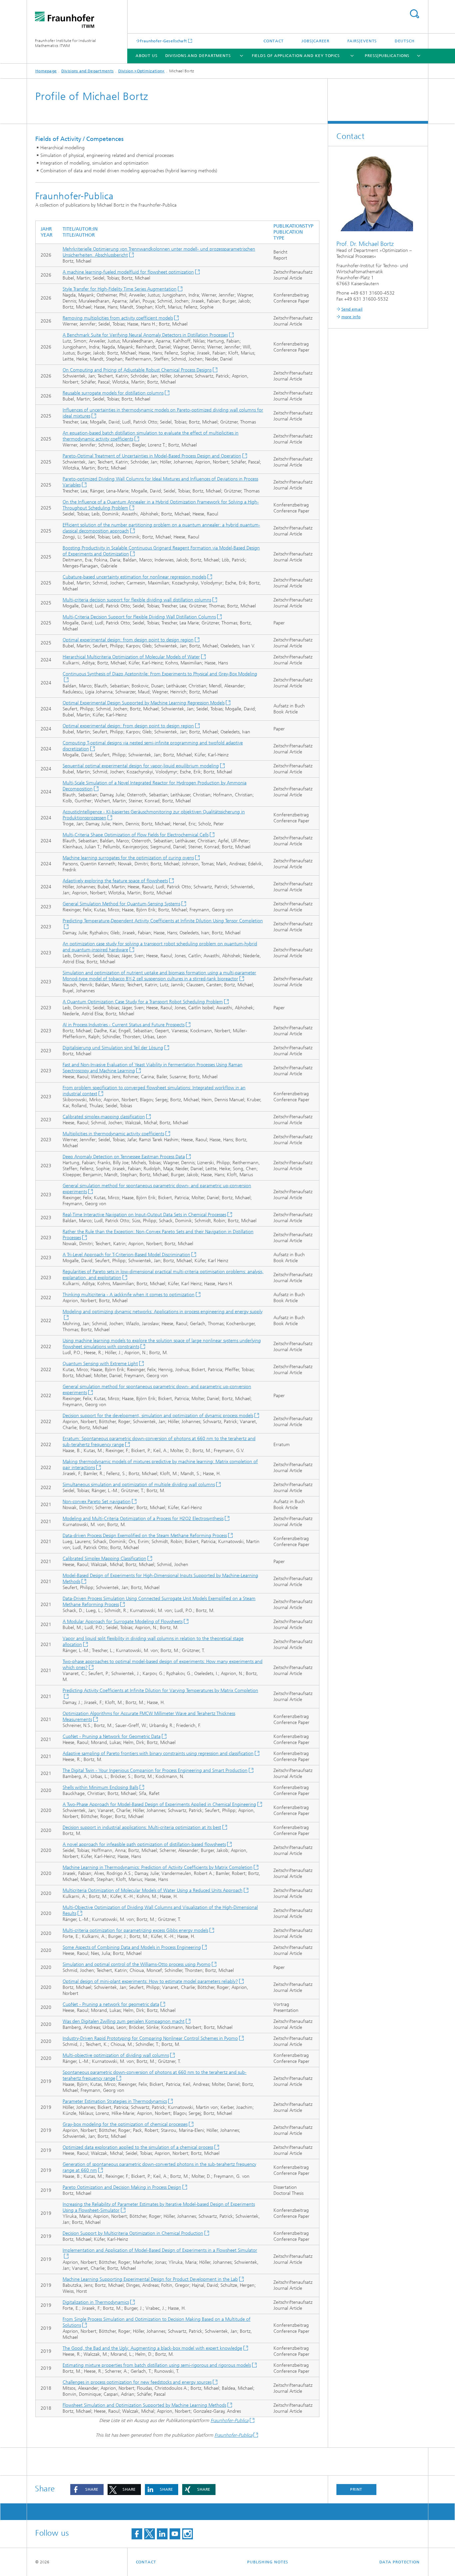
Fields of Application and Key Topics (296, 56)
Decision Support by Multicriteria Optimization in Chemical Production (133, 2233)
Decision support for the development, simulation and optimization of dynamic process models (158, 1416)
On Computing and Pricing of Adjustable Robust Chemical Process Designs (137, 370)
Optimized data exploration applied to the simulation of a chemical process (138, 2147)
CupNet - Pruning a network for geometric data (111, 2004)
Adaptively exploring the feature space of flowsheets (115, 881)
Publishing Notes (268, 2562)
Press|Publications (387, 56)
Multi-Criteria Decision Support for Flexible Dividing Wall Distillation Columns (139, 617)
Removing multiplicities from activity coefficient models (118, 318)
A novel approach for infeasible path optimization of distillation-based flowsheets (144, 1844)
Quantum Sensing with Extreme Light (100, 1364)
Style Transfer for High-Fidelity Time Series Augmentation (120, 289)
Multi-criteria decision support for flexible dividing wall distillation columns (137, 600)
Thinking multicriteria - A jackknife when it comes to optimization (129, 1295)
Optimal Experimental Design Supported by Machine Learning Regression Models (144, 703)
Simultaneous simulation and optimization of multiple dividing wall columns (139, 1485)
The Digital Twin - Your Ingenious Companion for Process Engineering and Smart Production (155, 1770)
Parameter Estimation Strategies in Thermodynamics (115, 2101)
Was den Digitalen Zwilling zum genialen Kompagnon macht (124, 2021)
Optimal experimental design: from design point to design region (128, 640)
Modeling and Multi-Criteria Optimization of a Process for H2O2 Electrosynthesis (143, 1519)
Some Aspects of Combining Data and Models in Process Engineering (132, 1947)
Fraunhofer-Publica (229, 2421)
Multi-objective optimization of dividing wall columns (116, 2055)
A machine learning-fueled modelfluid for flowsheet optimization (128, 272)
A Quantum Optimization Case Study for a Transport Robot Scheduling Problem (143, 1002)
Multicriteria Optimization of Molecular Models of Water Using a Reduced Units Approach (153, 1890)
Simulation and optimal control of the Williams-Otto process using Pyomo (137, 1964)
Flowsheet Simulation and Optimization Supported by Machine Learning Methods (144, 2405)
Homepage (46, 71)
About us (147, 56)
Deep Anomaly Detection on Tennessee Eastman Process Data (124, 1157)
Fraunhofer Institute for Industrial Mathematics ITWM (66, 43)
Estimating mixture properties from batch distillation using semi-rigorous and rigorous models (157, 2365)
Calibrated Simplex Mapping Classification (104, 1559)
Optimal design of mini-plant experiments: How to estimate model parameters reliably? (150, 1981)
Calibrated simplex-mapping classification (104, 1117)
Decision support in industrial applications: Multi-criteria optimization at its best (142, 1827)
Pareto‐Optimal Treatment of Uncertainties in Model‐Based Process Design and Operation (152, 456)
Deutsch (405, 41)
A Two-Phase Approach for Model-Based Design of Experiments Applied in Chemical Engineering (159, 1804)
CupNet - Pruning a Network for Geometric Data (112, 1736)
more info (351, 317)
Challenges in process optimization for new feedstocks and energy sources (137, 2382)
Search (414, 14)
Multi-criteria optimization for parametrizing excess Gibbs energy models (135, 1930)
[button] (87, 2490)
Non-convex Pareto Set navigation (97, 1502)
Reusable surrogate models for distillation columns (113, 393)
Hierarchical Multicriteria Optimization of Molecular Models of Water (131, 657)
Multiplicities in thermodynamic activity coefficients (113, 1134)
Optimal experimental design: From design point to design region (128, 726)
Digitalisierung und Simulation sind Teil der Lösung (113, 1048)
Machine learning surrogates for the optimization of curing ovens (128, 858)
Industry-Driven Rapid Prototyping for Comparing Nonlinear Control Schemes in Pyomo (150, 2038)
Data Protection (400, 2562)
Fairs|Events (362, 41)
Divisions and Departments (198, 56)
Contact (274, 41)
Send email (352, 309)
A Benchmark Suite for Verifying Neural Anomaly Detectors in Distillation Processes (145, 335)
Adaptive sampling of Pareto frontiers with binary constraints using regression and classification (158, 1753)
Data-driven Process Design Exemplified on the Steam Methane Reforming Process (145, 1536)
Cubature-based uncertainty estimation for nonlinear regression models (134, 577)
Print (356, 2489)
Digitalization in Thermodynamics (96, 2302)
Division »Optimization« (142, 71)
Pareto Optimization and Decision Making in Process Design (122, 2187)
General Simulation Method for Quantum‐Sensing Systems (121, 904)
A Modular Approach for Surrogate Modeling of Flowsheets (123, 1622)
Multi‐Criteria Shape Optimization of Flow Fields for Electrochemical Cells (136, 835)
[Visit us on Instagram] (188, 2534)
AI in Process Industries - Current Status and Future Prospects (124, 1025)
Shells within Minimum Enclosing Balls (100, 1787)
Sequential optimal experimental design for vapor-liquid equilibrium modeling (141, 766)
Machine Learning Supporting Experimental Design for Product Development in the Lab (150, 2279)
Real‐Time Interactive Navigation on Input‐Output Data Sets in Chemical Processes (144, 1215)
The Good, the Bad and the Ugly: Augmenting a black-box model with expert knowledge (152, 2348)
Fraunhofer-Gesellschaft (164, 41)
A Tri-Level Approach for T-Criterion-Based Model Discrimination (126, 1255)
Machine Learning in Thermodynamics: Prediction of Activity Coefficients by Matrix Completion (158, 1867)
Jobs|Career (315, 41)
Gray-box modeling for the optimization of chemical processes (125, 2124)
